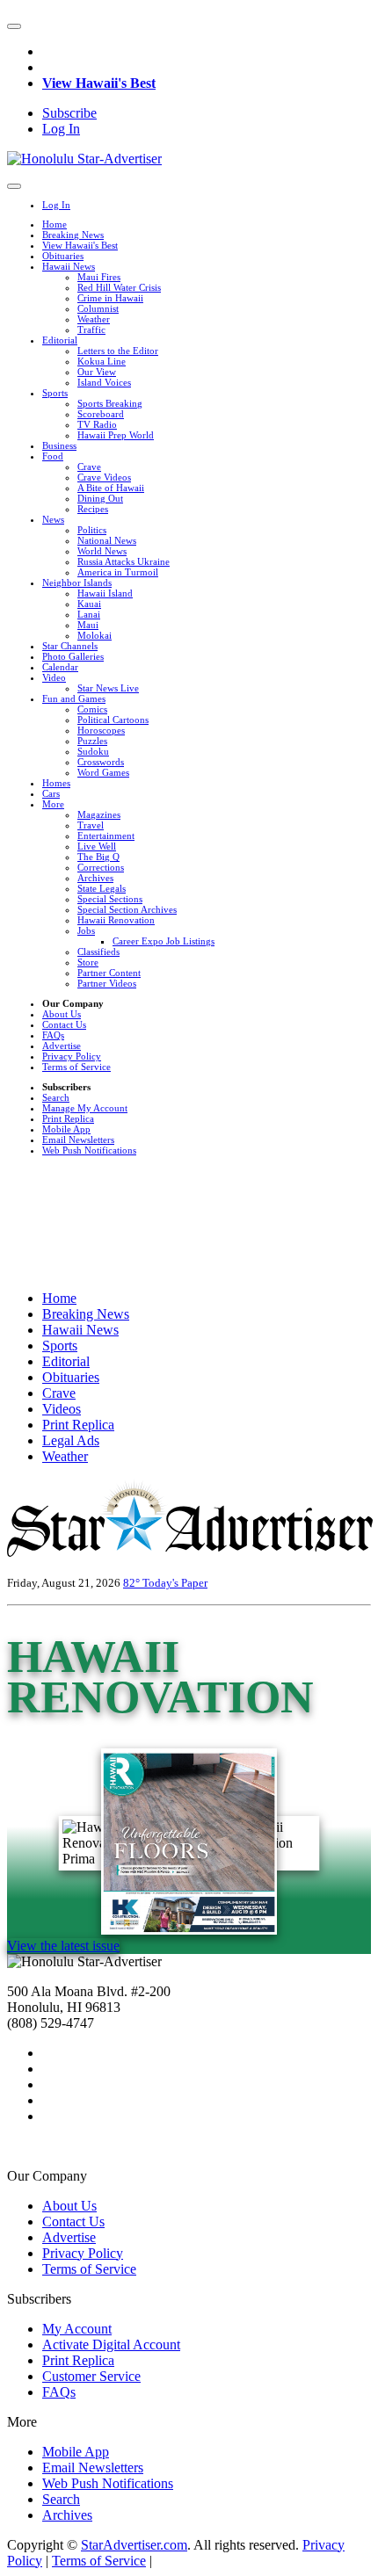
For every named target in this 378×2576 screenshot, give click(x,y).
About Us (62, 1014)
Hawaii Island (105, 593)
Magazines (99, 814)
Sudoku (93, 751)
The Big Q (98, 857)
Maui (88, 625)
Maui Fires (99, 277)
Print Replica (68, 1118)
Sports (55, 393)
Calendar (60, 667)
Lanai (89, 614)
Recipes (93, 509)
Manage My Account (85, 1108)
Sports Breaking (110, 403)
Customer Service (91, 2376)
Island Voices (104, 382)
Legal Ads (71, 1440)
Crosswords (101, 762)
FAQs (53, 1035)
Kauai (89, 604)
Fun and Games (74, 698)
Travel (91, 825)
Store (88, 962)
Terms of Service (76, 1067)
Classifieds (98, 952)
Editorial (60, 340)
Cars (51, 793)
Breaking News (73, 235)
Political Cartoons (113, 720)
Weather (94, 319)
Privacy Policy (72, 1056)
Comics (92, 709)
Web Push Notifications (89, 1150)
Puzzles (92, 741)
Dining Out (100, 498)
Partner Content (109, 973)
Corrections (101, 867)
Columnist (98, 308)
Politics (92, 530)
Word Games (103, 772)
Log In (61, 129)
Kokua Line (102, 361)
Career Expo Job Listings (164, 941)
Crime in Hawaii (110, 298)
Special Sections (110, 899)
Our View (97, 372)
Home (55, 224)
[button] (14, 26)
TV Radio (97, 424)
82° (133, 1583)
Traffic (91, 329)
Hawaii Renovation (116, 920)
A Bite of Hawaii (111, 488)
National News (107, 540)
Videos (62, 1409)
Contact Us (64, 1024)
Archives (95, 878)
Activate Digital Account (111, 2344)
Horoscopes (101, 730)
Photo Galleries (73, 656)
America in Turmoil (118, 572)
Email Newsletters (78, 1140)
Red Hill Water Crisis (119, 287)
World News (102, 551)
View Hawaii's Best (99, 83)
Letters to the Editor (118, 351)
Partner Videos (107, 983)
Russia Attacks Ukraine (124, 561)
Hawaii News (69, 266)
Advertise (62, 1046)
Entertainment (106, 836)
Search (56, 1097)
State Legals (102, 888)
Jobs (86, 930)
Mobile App (66, 1129)
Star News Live (108, 688)
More (53, 804)
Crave (89, 467)
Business (59, 445)
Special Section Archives (127, 909)
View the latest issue (63, 1946)
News (53, 519)
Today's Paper (175, 1583)
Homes (56, 783)
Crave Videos (104, 477)
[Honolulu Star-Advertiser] (84, 159)
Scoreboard (101, 414)
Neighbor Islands (77, 582)
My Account (77, 2329)
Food (53, 456)
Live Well (97, 846)
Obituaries (63, 256)
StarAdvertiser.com (134, 2545)
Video (54, 677)
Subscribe (69, 113)
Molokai (94, 635)
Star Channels (70, 646)
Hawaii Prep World (116, 435)
